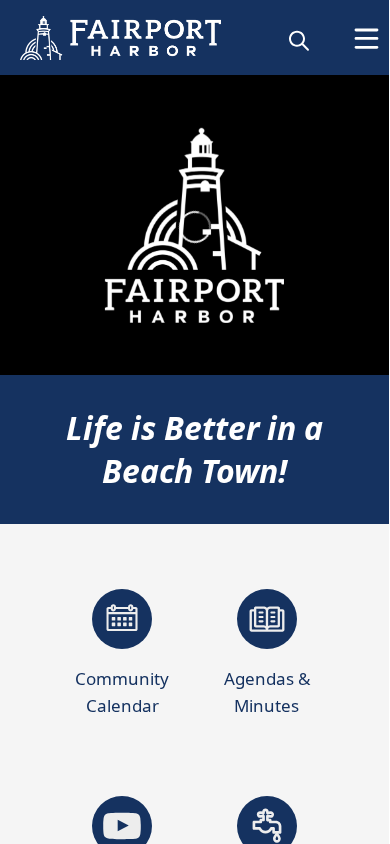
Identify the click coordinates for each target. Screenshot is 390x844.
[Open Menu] (366, 38)
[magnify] (299, 40)
